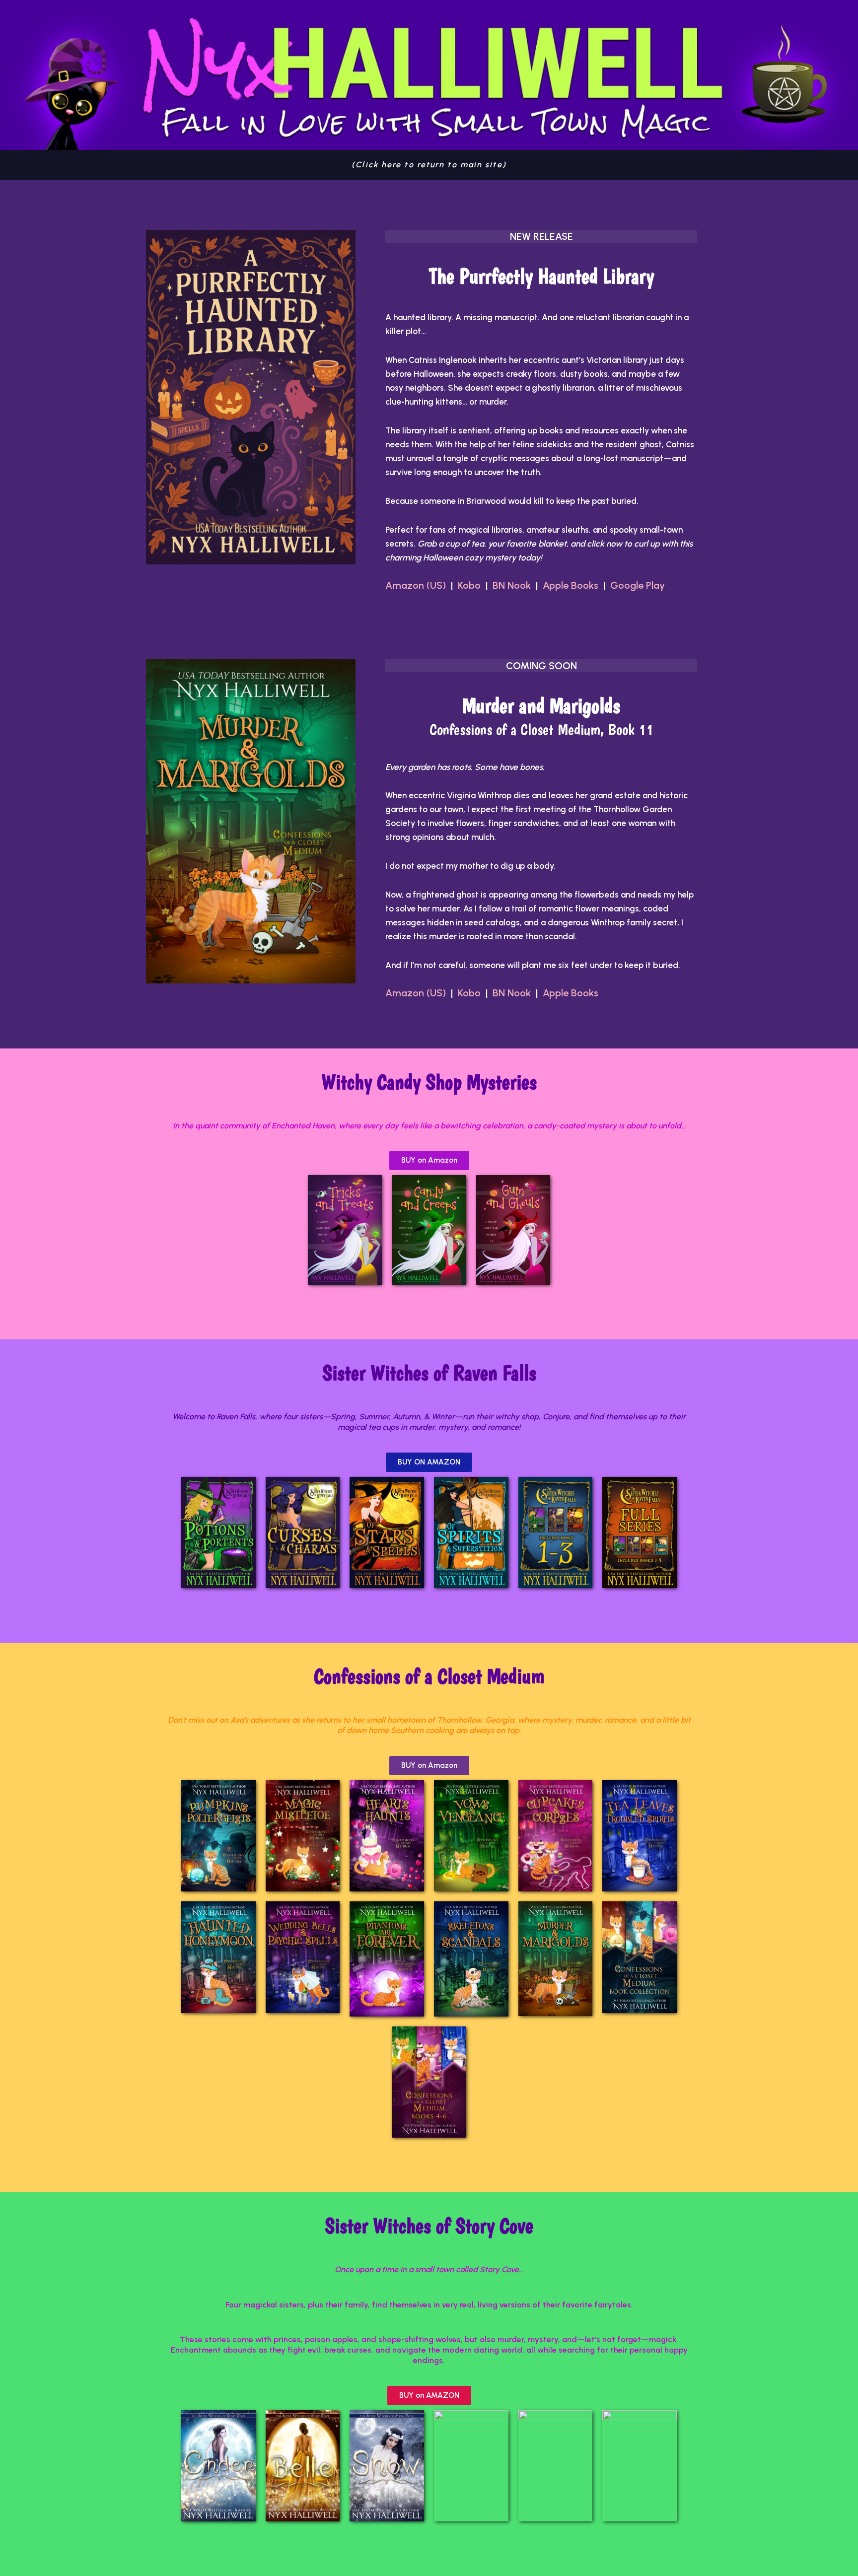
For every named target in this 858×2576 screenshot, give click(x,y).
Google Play (638, 585)
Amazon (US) (418, 585)
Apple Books (571, 585)
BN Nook (512, 585)
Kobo (469, 585)
